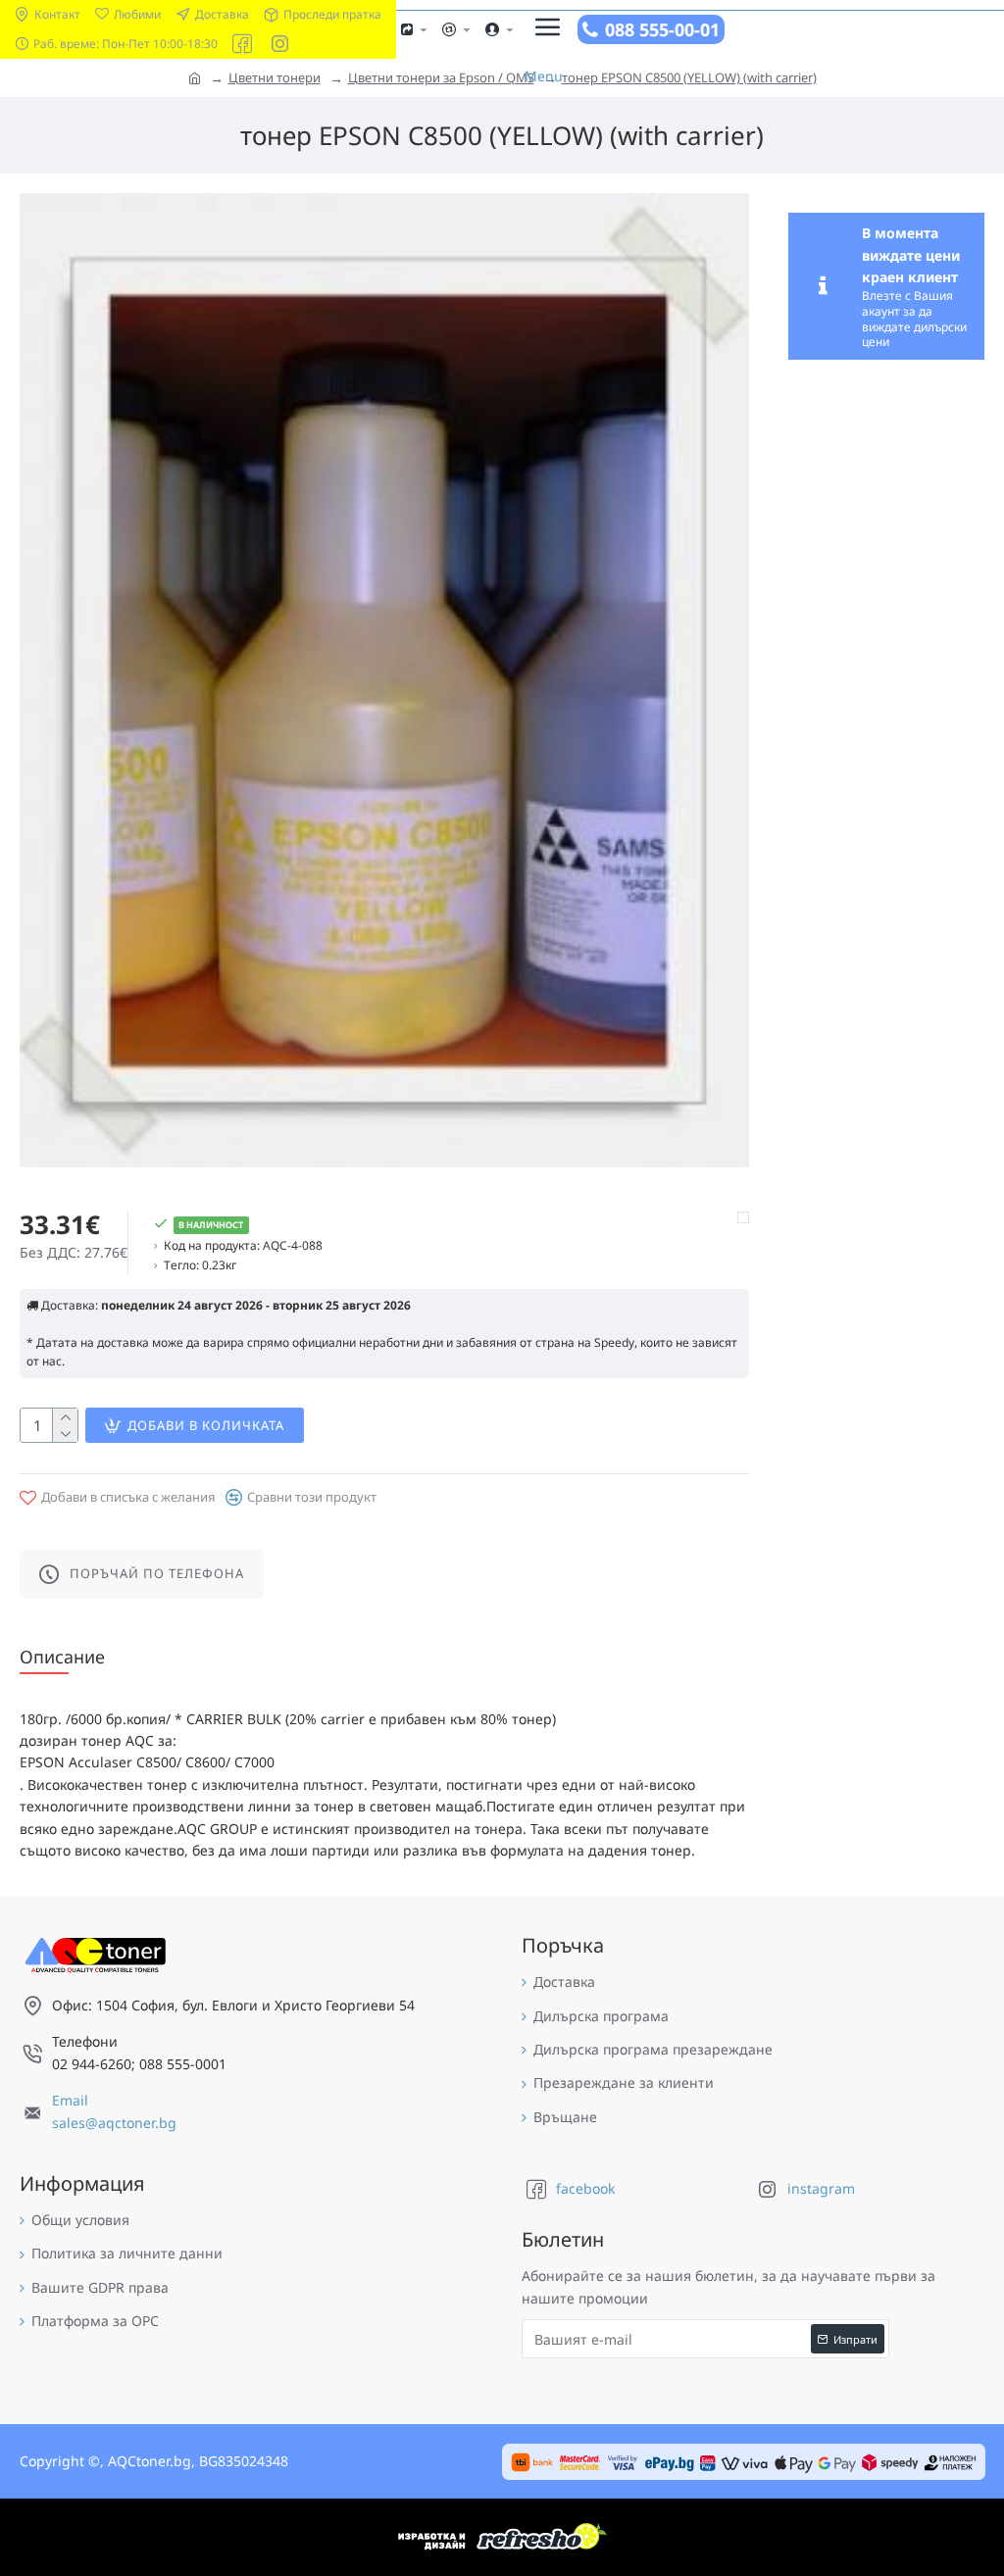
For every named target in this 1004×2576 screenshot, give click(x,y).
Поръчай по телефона (157, 1573)
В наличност (211, 1225)
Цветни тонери (275, 77)
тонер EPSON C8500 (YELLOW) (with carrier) (689, 77)
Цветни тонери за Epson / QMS (441, 77)
